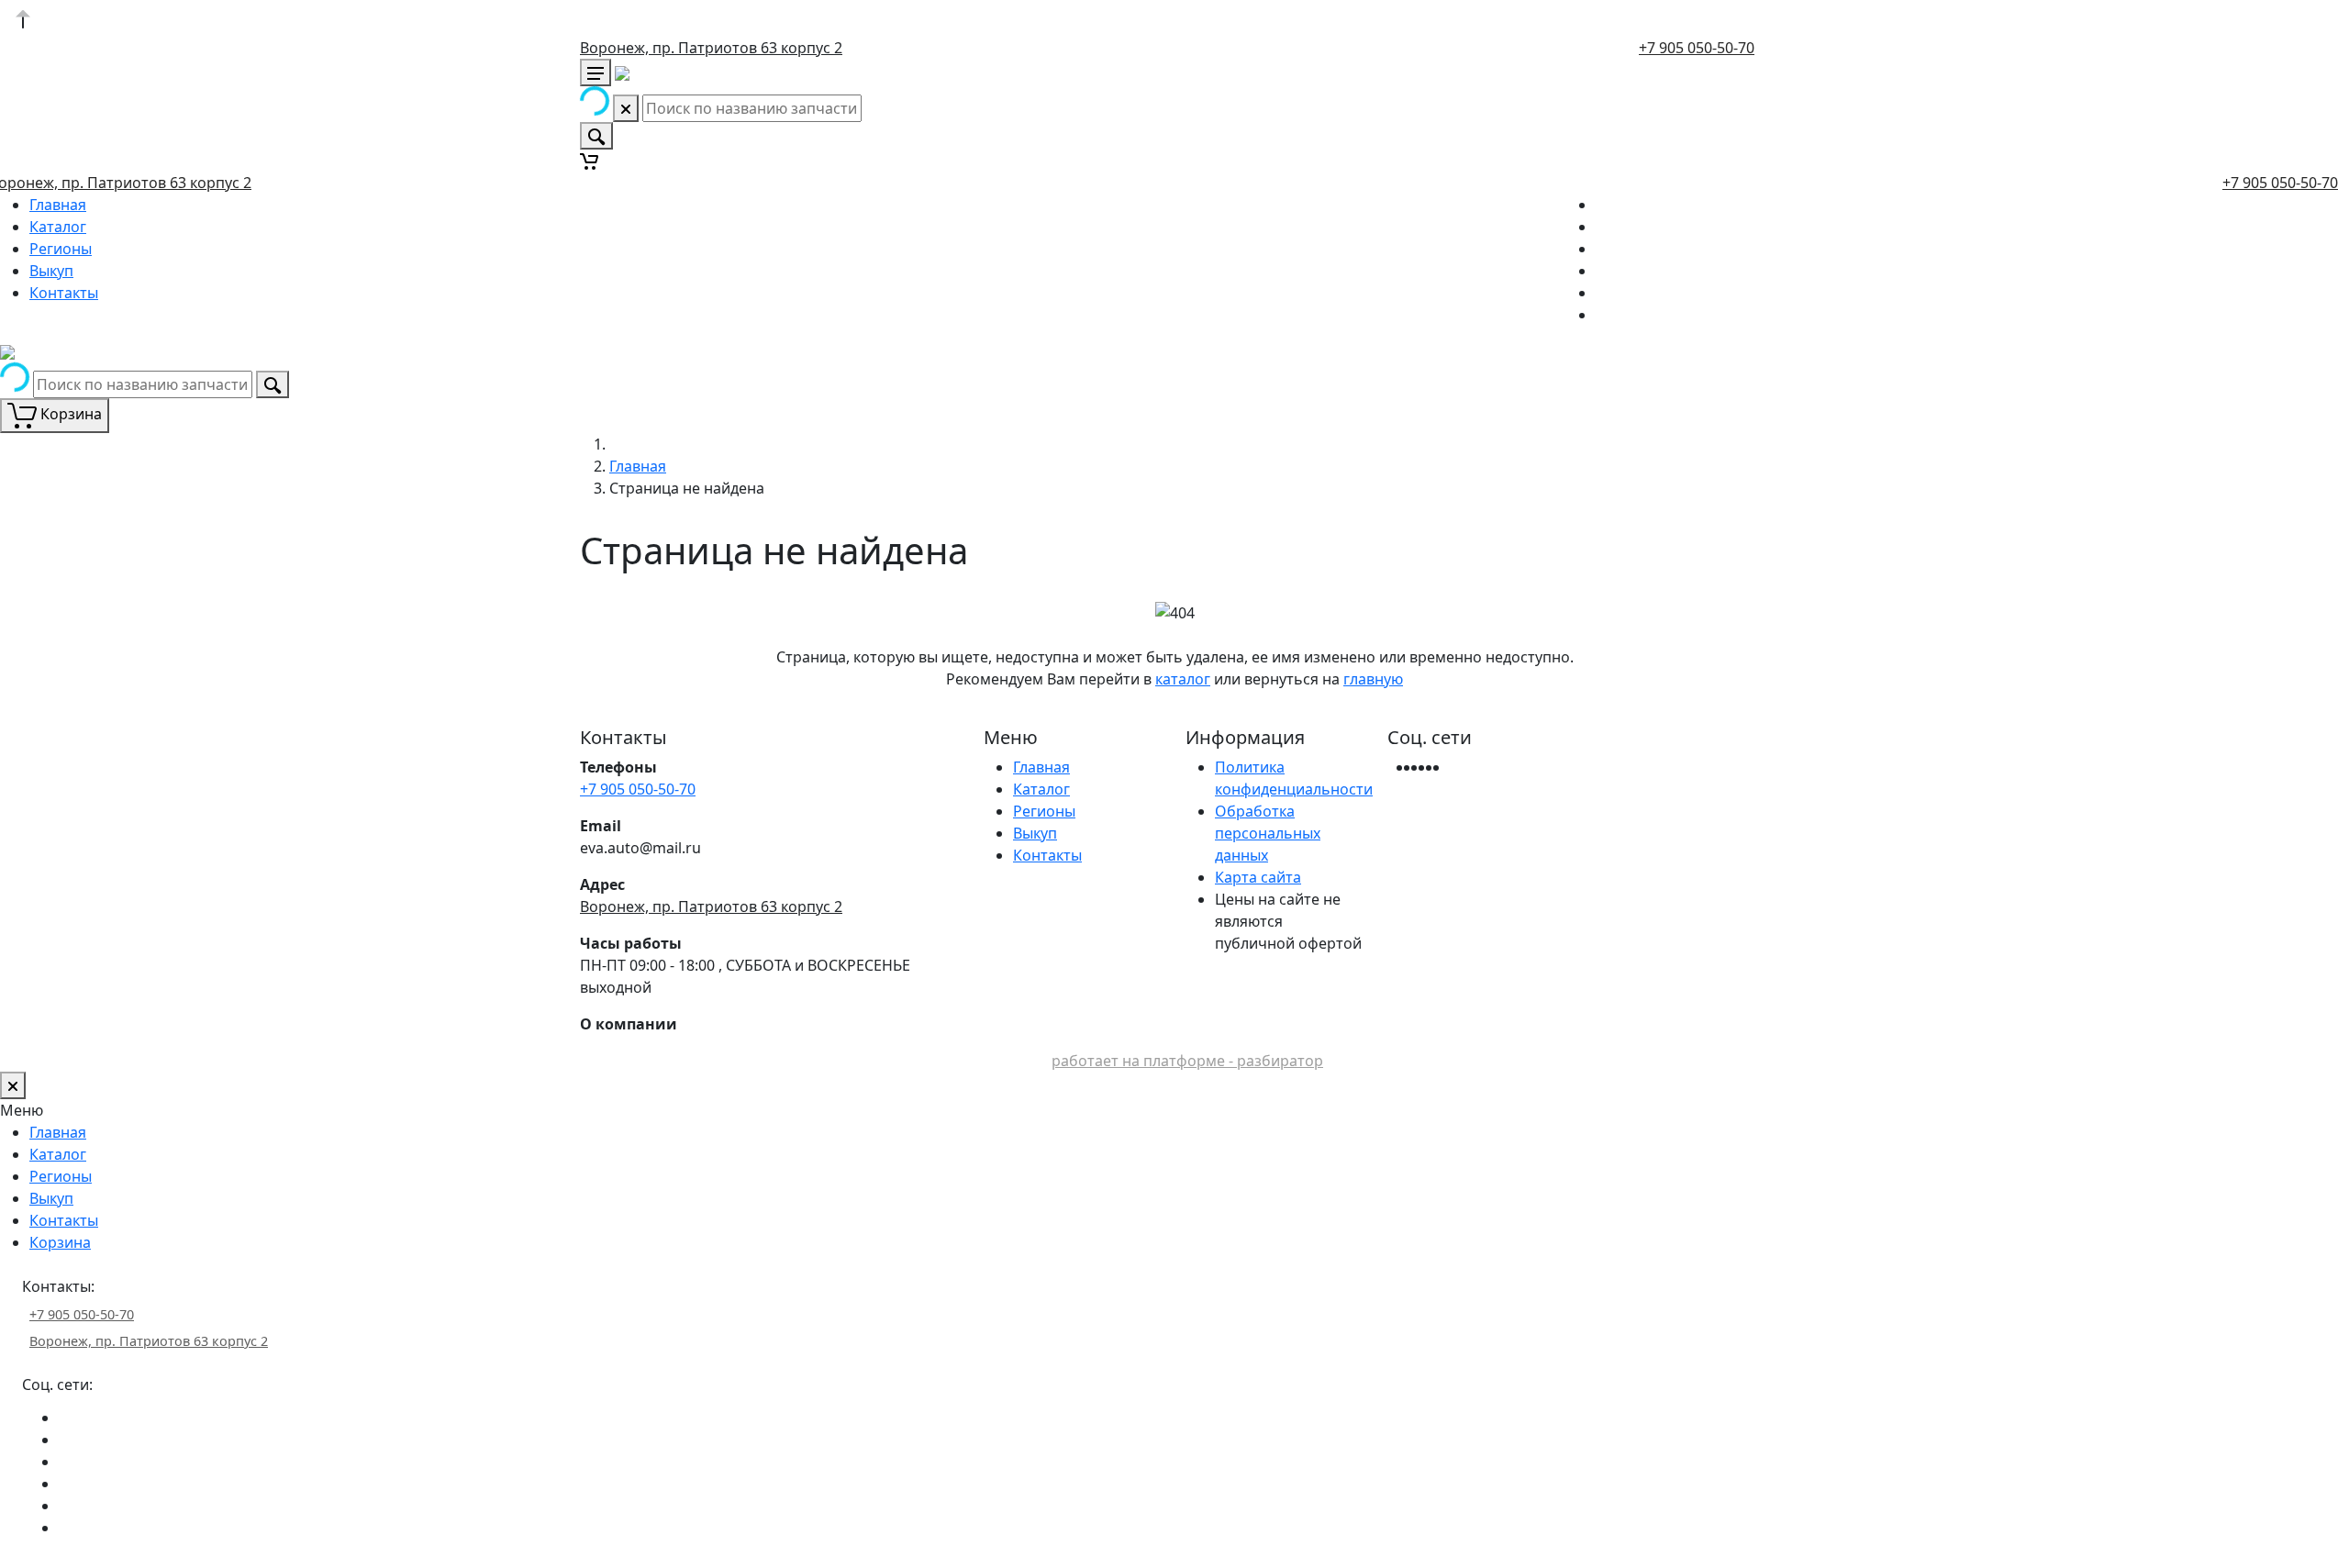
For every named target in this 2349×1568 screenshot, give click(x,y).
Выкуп (51, 271)
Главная (58, 205)
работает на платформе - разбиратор (1187, 1061)
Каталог (58, 227)
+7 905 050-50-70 (1697, 48)
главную (1373, 679)
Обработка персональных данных (1268, 833)
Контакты (64, 293)
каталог (1183, 679)
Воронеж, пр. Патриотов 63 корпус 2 (711, 48)
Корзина (60, 1242)
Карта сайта (1258, 877)
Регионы (61, 249)
